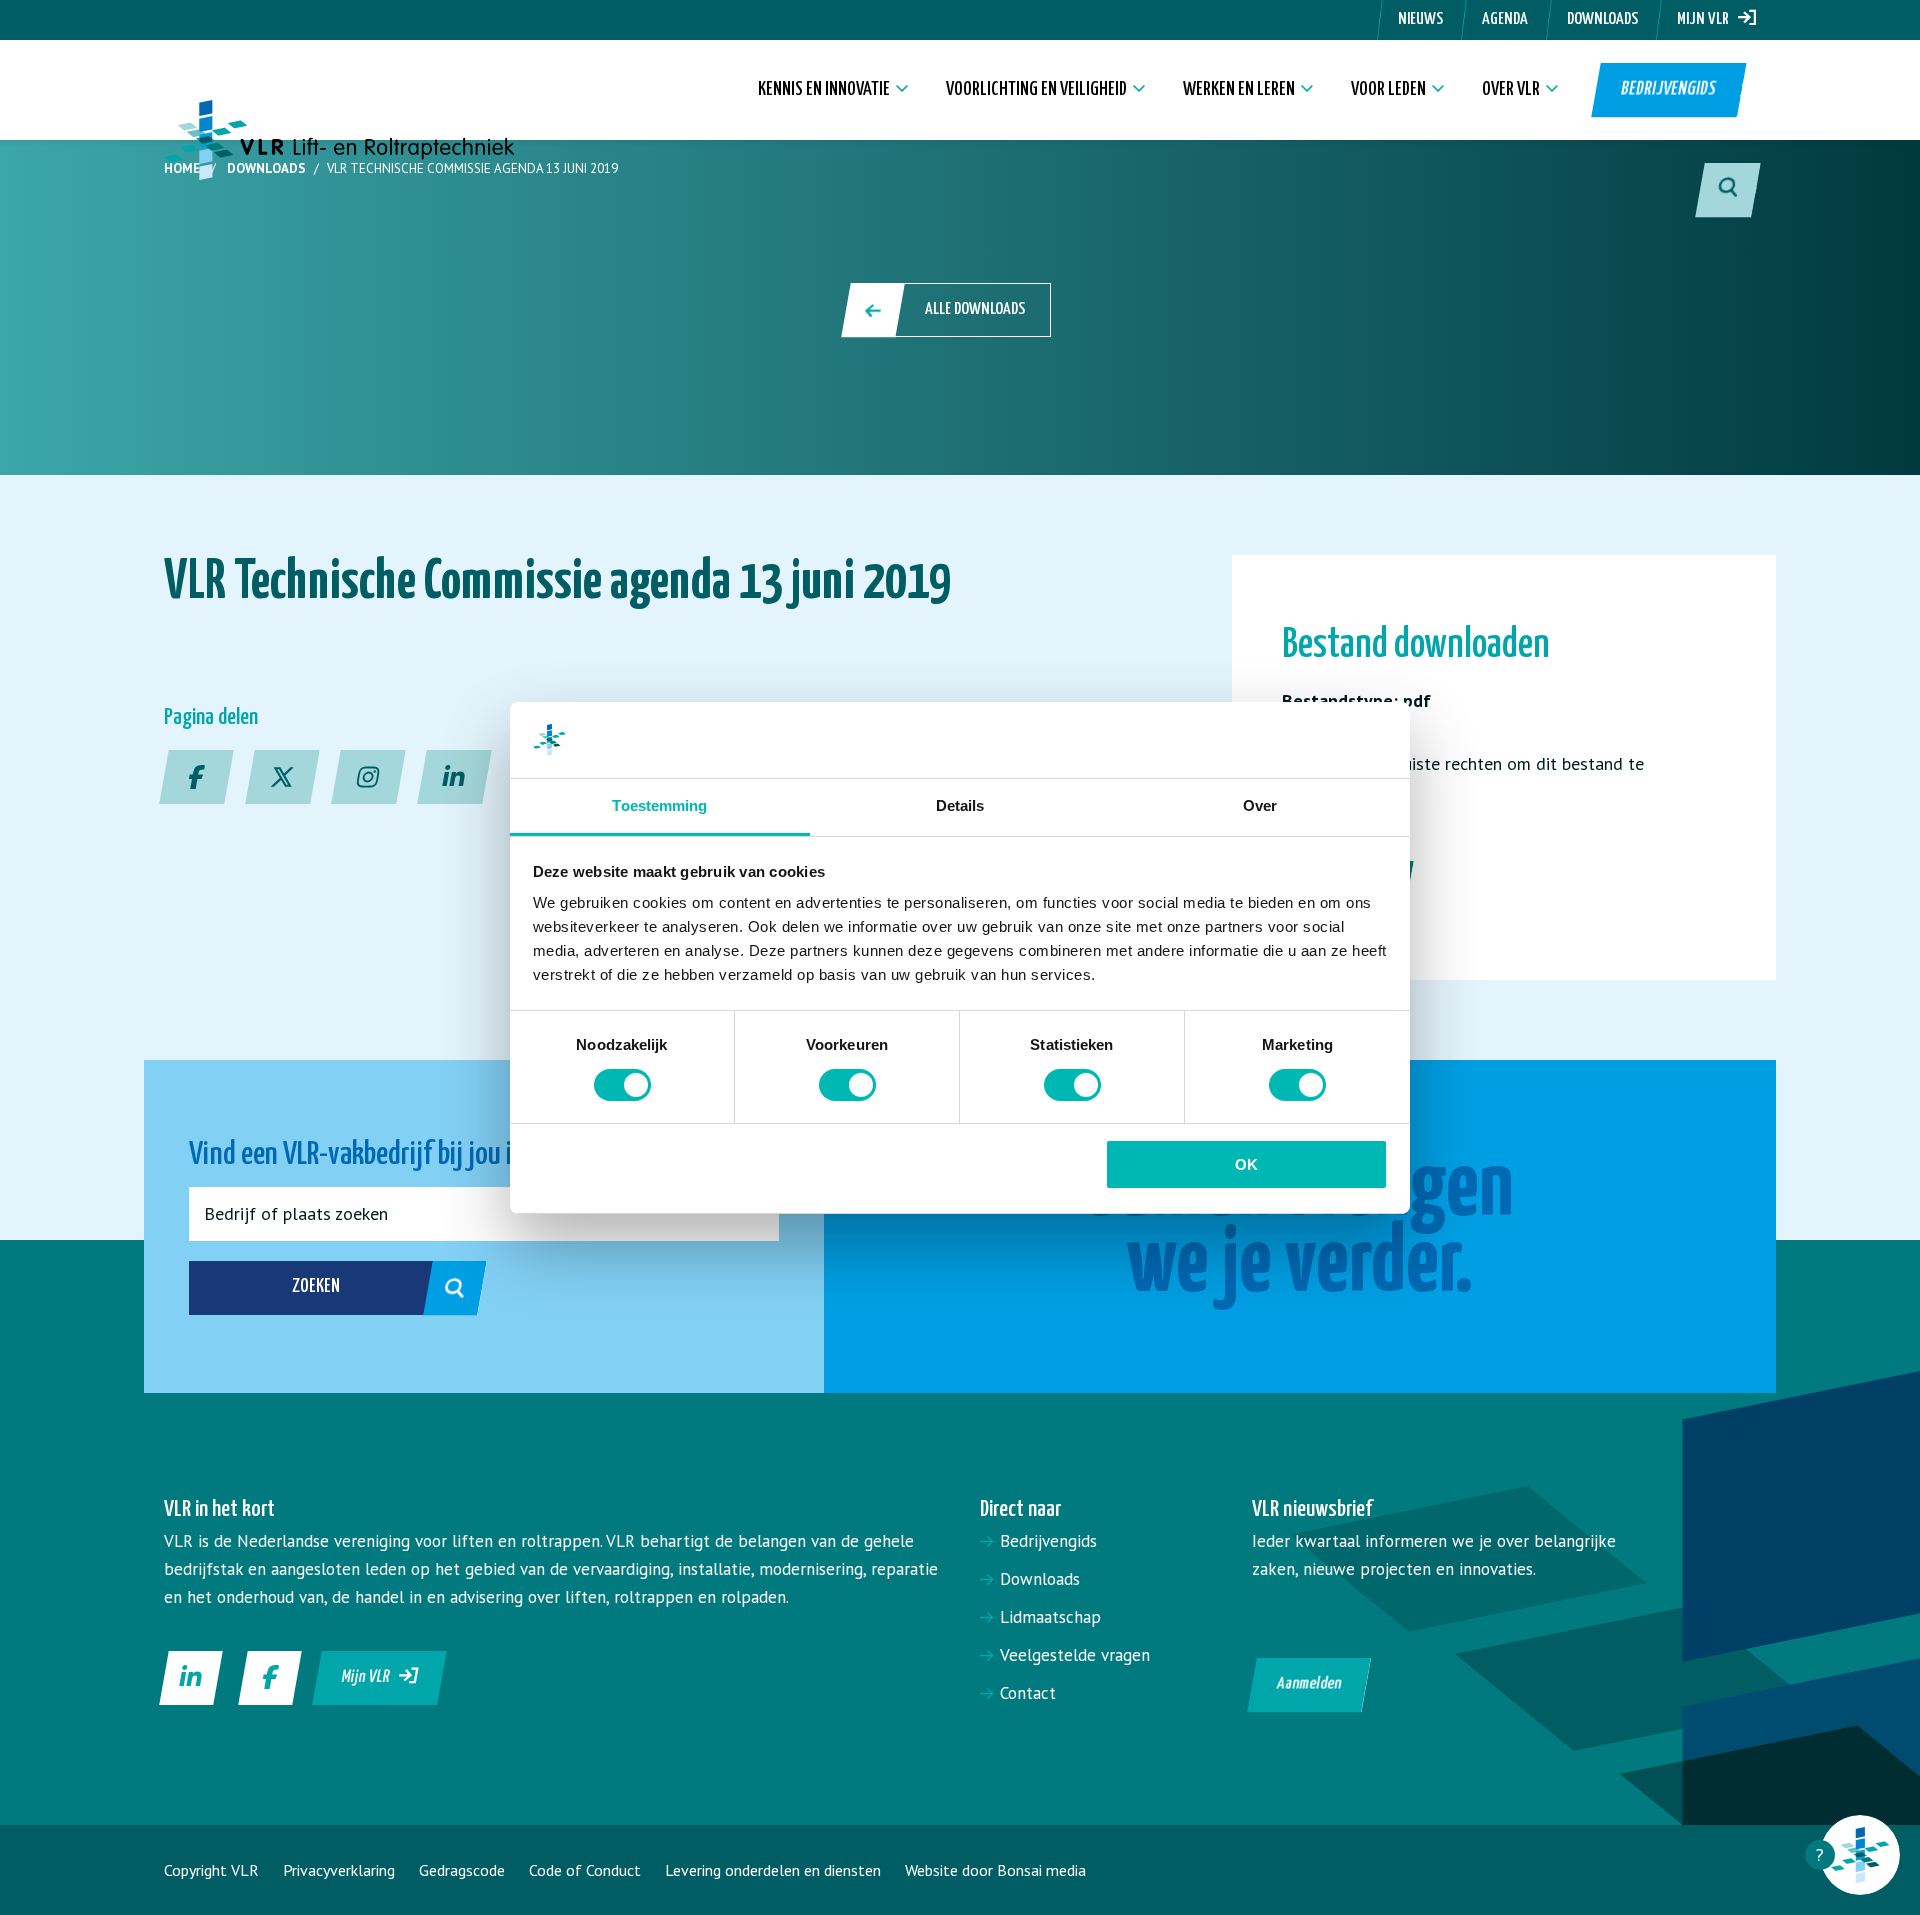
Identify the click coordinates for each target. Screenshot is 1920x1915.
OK (1246, 1164)
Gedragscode (462, 1870)
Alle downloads (975, 309)
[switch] (847, 1085)
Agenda (1505, 19)
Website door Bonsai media (995, 1870)
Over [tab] (1260, 805)
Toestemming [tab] (659, 805)
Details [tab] (960, 805)
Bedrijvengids (1668, 89)
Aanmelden (1309, 1684)
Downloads (1602, 19)
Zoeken (316, 1286)
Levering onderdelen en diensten (773, 1870)
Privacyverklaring (339, 1870)
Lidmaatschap (1050, 1617)
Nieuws (1420, 19)
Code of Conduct (585, 1870)
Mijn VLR (1707, 19)
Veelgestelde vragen (1075, 1655)
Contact (1028, 1693)
